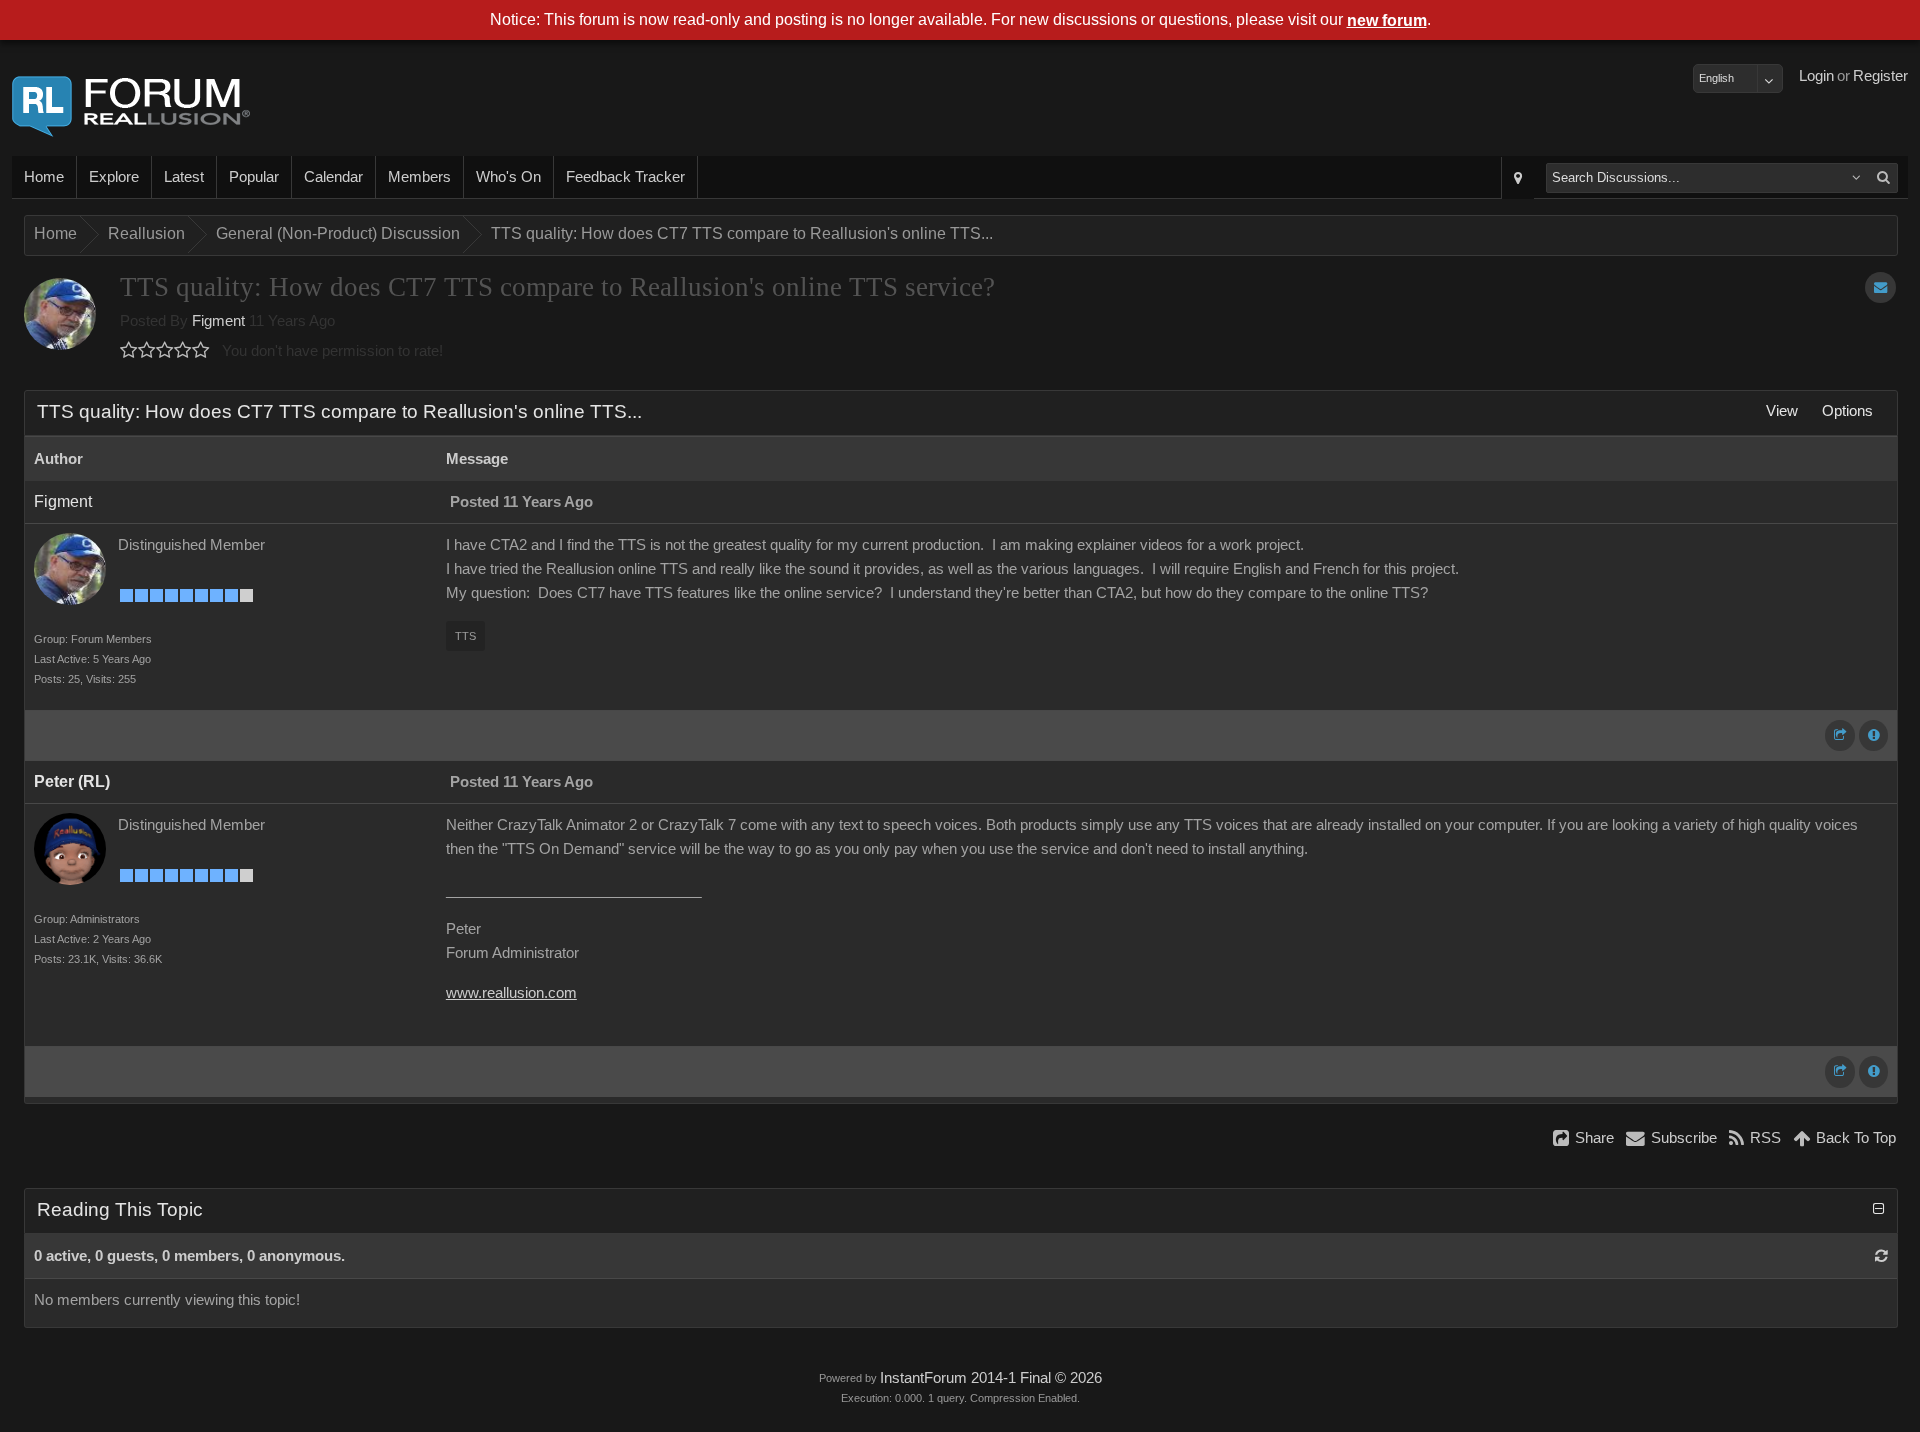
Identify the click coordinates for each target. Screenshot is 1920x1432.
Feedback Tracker (625, 177)
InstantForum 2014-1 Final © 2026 (991, 1378)
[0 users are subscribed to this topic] (1880, 287)
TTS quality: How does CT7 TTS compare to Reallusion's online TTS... (742, 233)
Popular (254, 177)
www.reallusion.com (511, 993)
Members (419, 177)
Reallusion (146, 233)
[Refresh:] (1881, 1256)
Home (44, 177)
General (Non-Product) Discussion (338, 233)
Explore (114, 177)
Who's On (508, 177)
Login (1816, 76)
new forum (1387, 20)
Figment (218, 321)
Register (1880, 76)
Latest (184, 177)
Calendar (333, 177)
